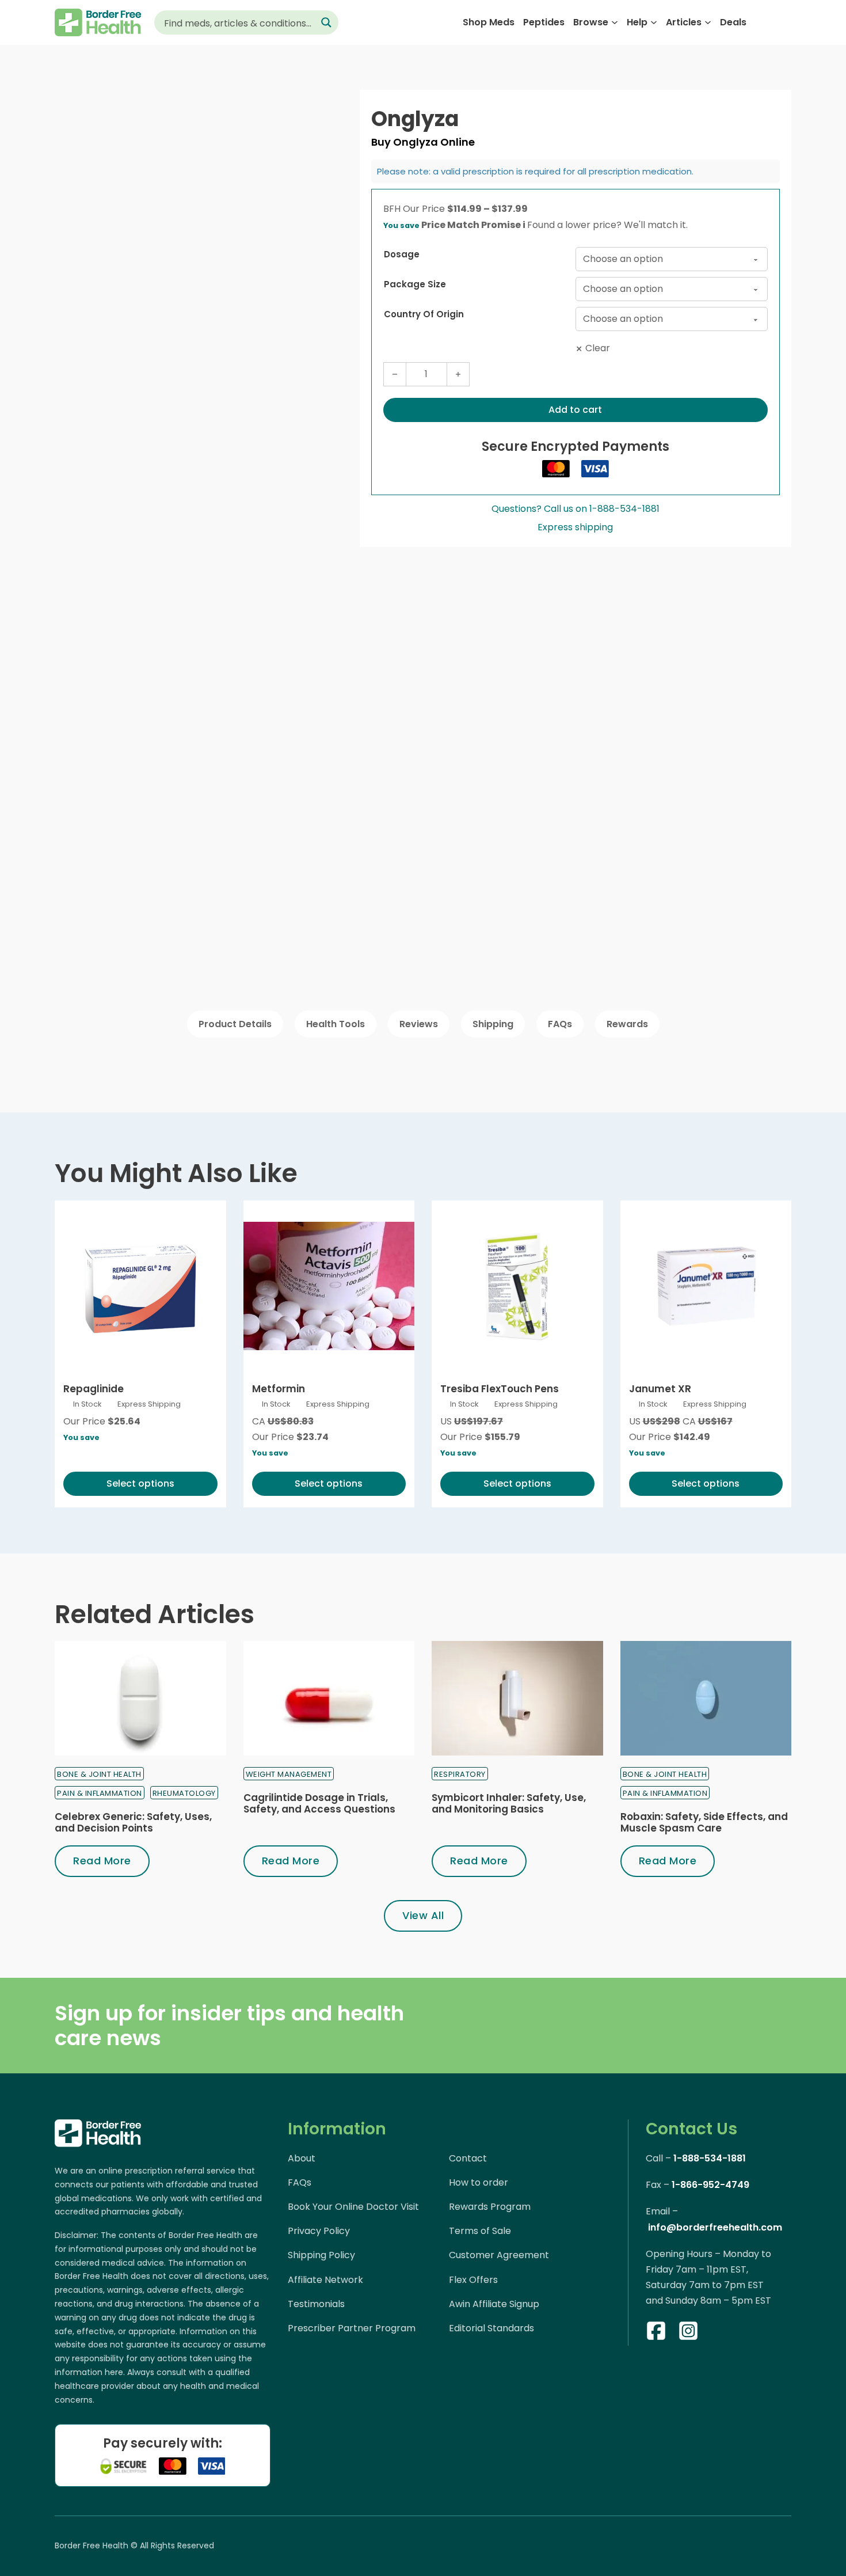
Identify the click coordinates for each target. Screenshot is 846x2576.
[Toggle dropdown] (615, 22)
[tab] (235, 1024)
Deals (733, 22)
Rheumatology (184, 1793)
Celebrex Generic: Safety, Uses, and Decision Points (133, 1822)
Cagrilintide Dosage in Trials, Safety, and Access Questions (319, 1803)
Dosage (402, 254)
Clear (598, 348)
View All (423, 1915)
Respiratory (460, 1774)
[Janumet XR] (706, 1286)
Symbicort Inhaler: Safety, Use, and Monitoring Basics (509, 1803)
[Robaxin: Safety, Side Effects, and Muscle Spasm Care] (706, 1698)
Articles (684, 22)
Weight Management (289, 1774)
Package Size (415, 284)
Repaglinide (94, 1389)
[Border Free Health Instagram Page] (688, 2333)
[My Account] (763, 22)
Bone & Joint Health (99, 1774)
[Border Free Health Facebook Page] (656, 2333)
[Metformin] (329, 1286)
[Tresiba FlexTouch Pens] (517, 1286)
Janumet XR (660, 1389)
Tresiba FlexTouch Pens (500, 1389)
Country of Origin (424, 314)
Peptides (544, 22)
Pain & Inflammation (100, 1793)
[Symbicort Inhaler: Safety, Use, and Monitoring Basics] (517, 1698)
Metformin (279, 1389)
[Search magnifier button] (326, 22)
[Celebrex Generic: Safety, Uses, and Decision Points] (140, 1698)
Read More (102, 1861)
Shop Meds (489, 22)
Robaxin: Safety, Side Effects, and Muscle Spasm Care (704, 1822)
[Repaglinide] (140, 1286)
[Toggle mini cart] (785, 23)
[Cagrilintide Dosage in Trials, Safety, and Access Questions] (329, 1698)
